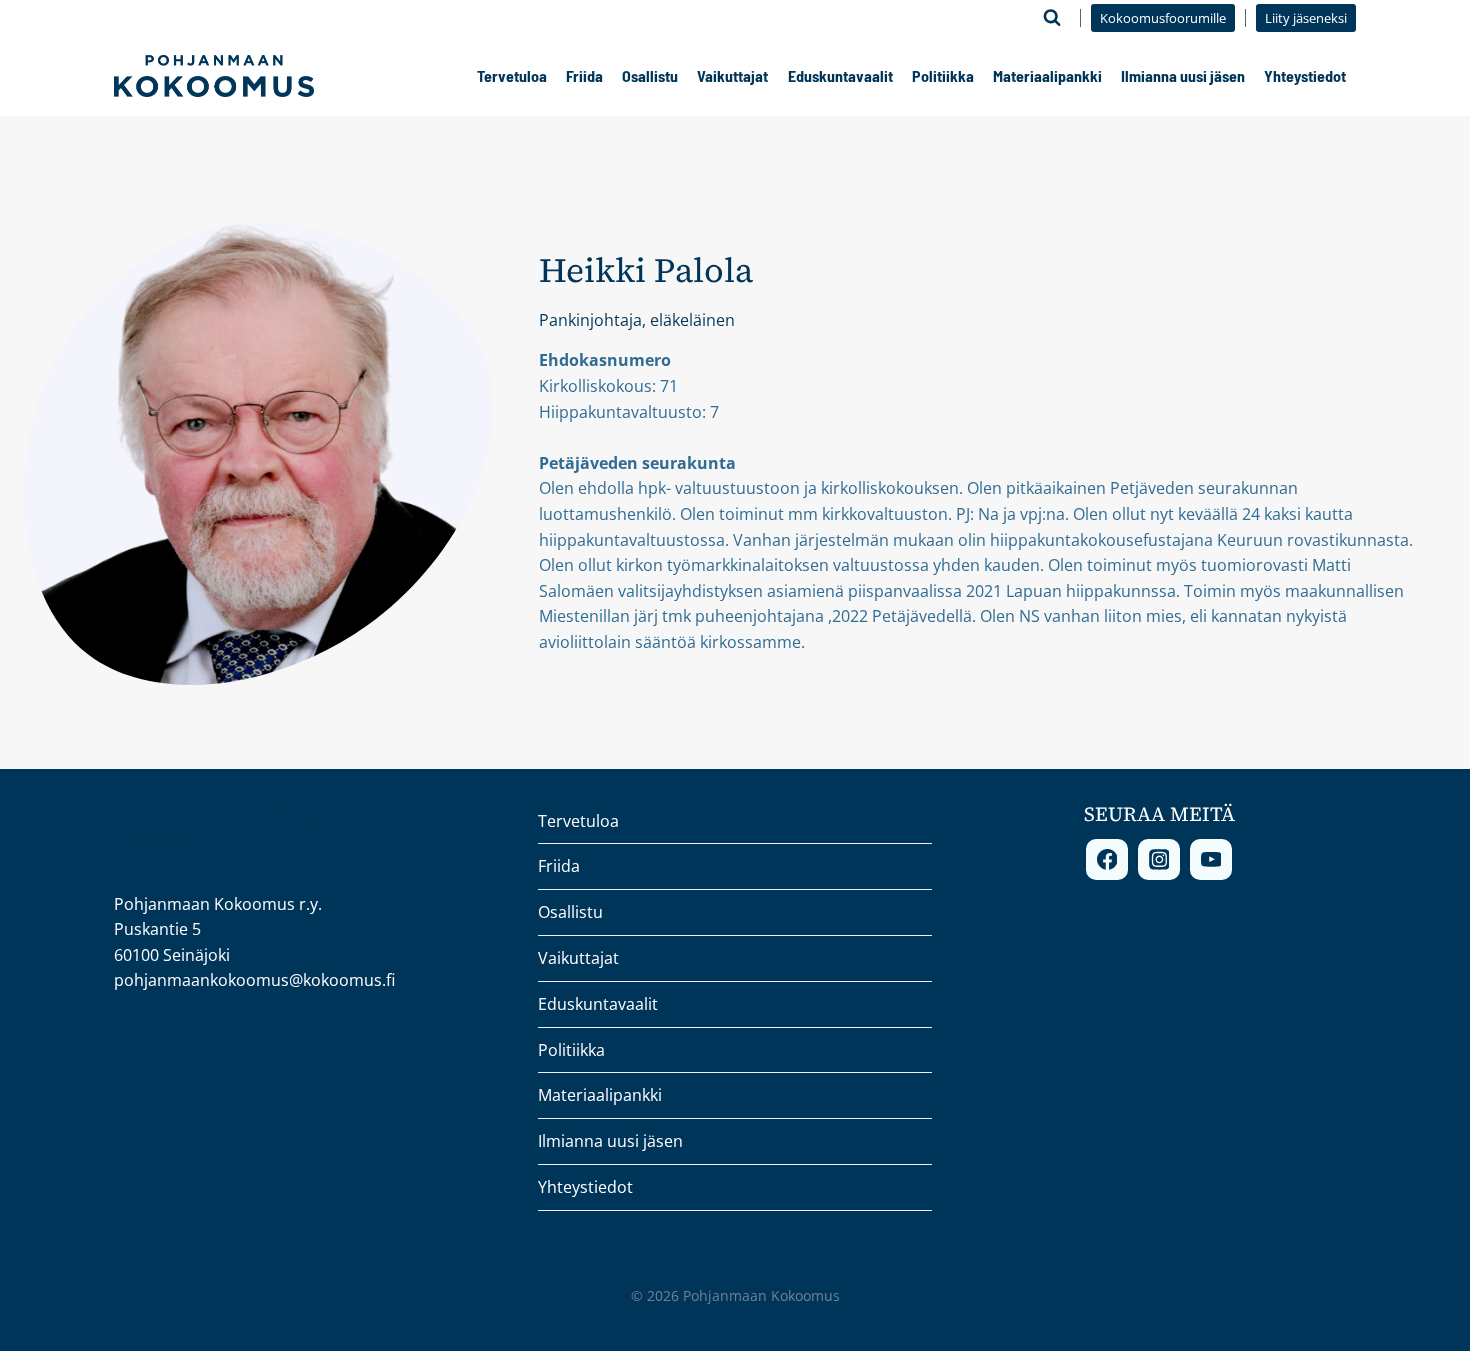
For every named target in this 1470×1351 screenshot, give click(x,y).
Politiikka (943, 75)
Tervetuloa (512, 75)
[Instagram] (1159, 860)
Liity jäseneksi (1306, 18)
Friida (584, 75)
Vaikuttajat (732, 75)
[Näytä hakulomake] (1052, 18)
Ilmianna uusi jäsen (1183, 75)
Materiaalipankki (1047, 75)
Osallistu (650, 75)
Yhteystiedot (1305, 75)
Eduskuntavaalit (840, 75)
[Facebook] (1107, 860)
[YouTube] (1211, 860)
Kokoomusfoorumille (1163, 18)
